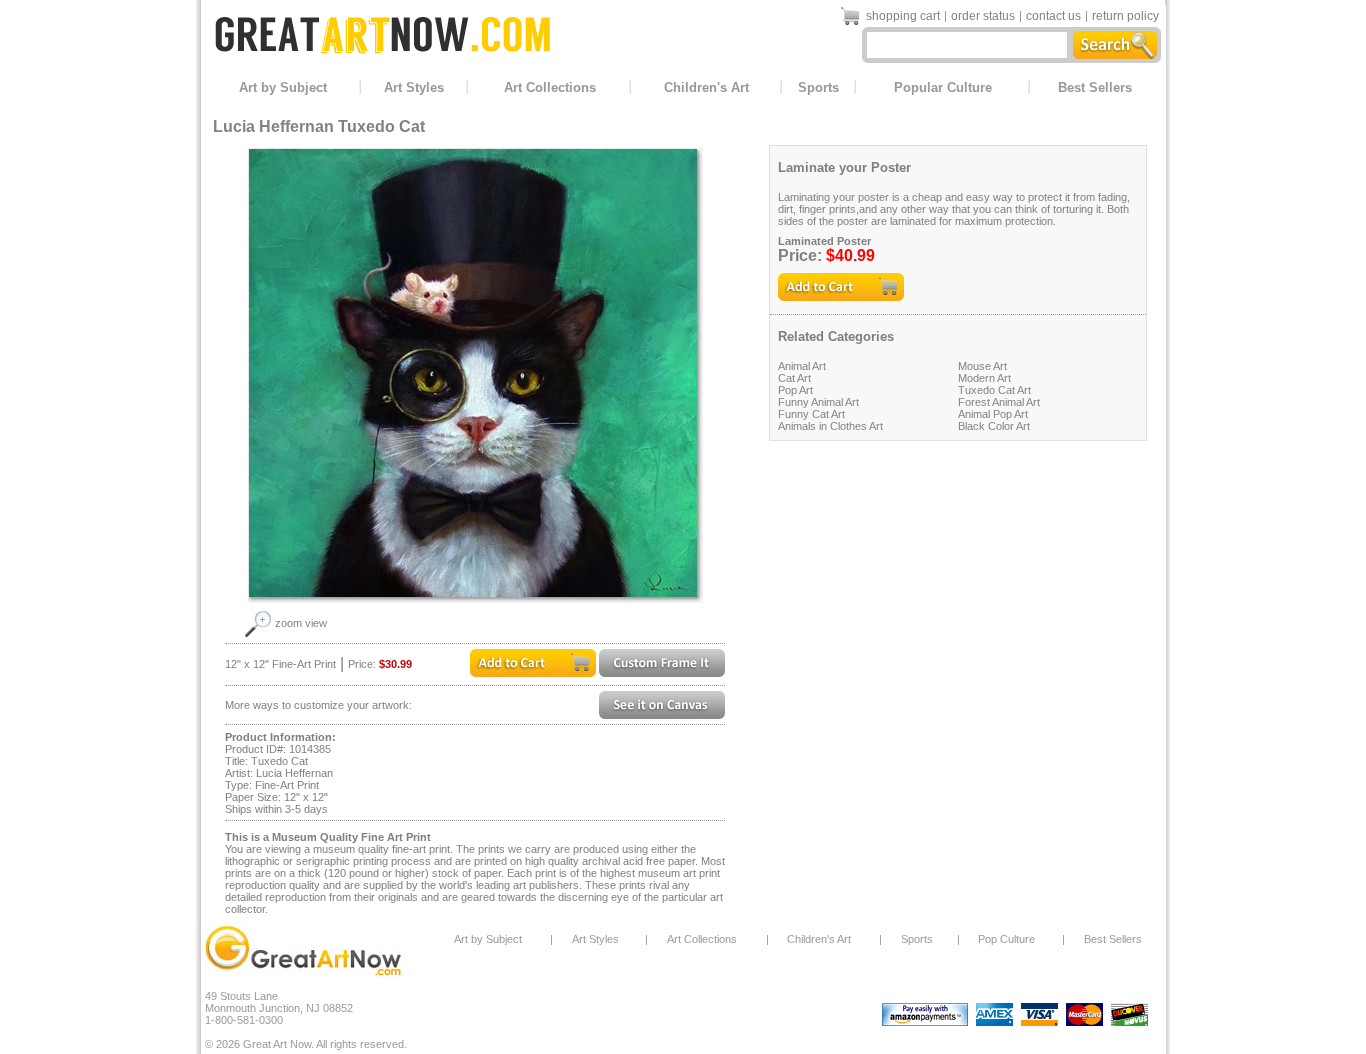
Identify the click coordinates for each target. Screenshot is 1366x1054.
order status (983, 16)
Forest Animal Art (999, 402)
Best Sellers (1095, 87)
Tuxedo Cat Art (994, 390)
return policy (1125, 16)
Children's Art (706, 87)
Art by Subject (283, 87)
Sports (818, 87)
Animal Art (802, 366)
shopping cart (903, 16)
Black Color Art (994, 426)
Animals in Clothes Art (830, 426)
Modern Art (984, 378)
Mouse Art (982, 366)
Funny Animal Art (818, 402)
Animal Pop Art (993, 414)
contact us (1053, 16)
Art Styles (414, 87)
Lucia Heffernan (273, 126)
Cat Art (794, 378)
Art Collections (550, 87)
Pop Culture (1006, 939)
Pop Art (795, 390)
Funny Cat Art (811, 414)
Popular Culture (943, 87)
